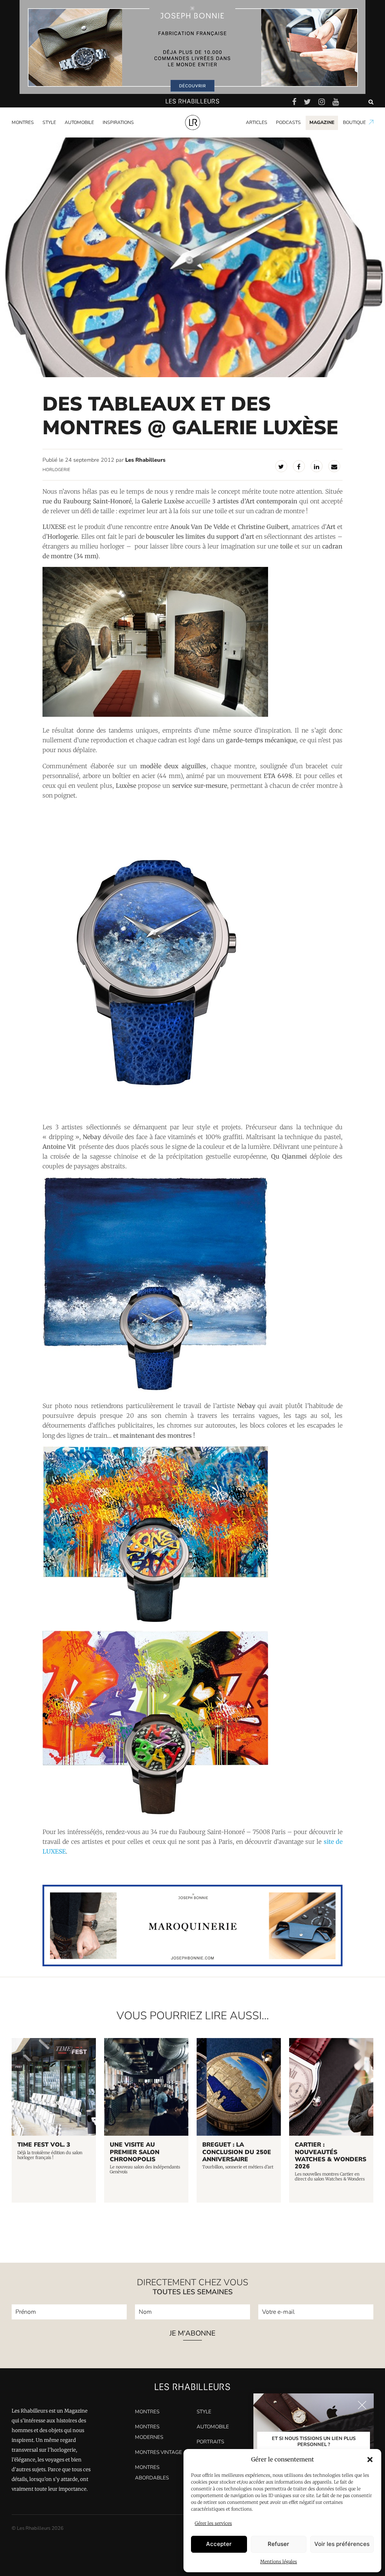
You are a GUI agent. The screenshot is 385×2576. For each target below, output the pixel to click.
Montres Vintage (158, 2452)
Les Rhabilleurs (145, 460)
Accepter (219, 2544)
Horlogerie (56, 470)
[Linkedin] (317, 466)
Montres (23, 122)
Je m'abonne (192, 2334)
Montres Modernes (37, 136)
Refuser (278, 2544)
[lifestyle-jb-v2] (192, 47)
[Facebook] (299, 466)
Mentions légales (279, 2562)
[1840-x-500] (192, 1964)
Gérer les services (213, 2523)
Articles (257, 122)
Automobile (79, 122)
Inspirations (118, 122)
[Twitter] (281, 466)
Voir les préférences (342, 2544)
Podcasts (288, 122)
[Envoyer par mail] (334, 466)
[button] (370, 2460)
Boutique (354, 122)
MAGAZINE (322, 122)
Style (49, 122)
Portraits (115, 136)
